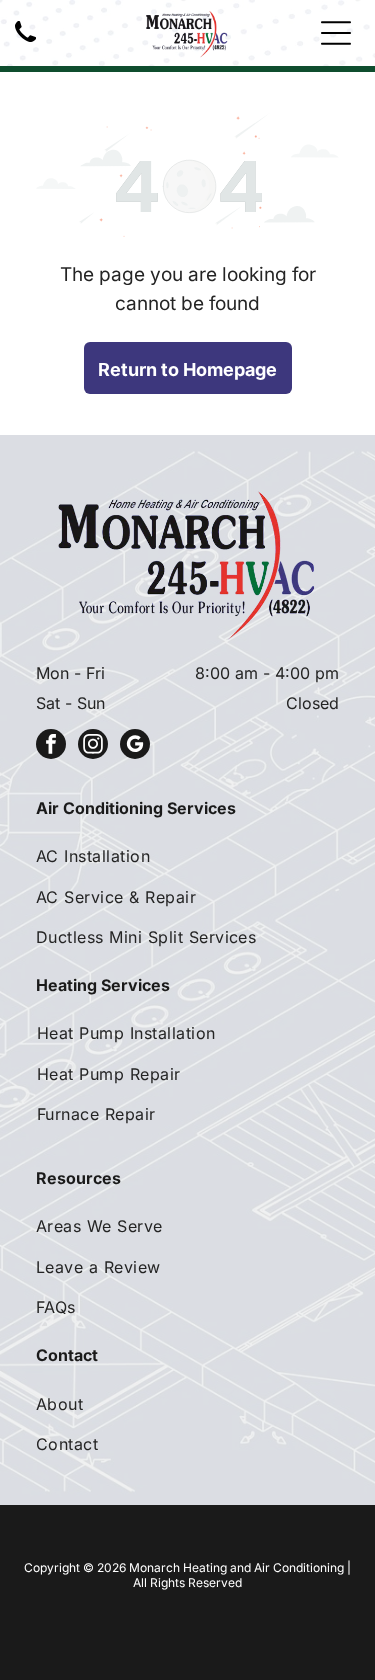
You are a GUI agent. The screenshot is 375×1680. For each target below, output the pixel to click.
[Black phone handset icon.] (25, 43)
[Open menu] (336, 33)
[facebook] (51, 746)
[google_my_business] (135, 746)
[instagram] (93, 746)
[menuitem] (187, 856)
